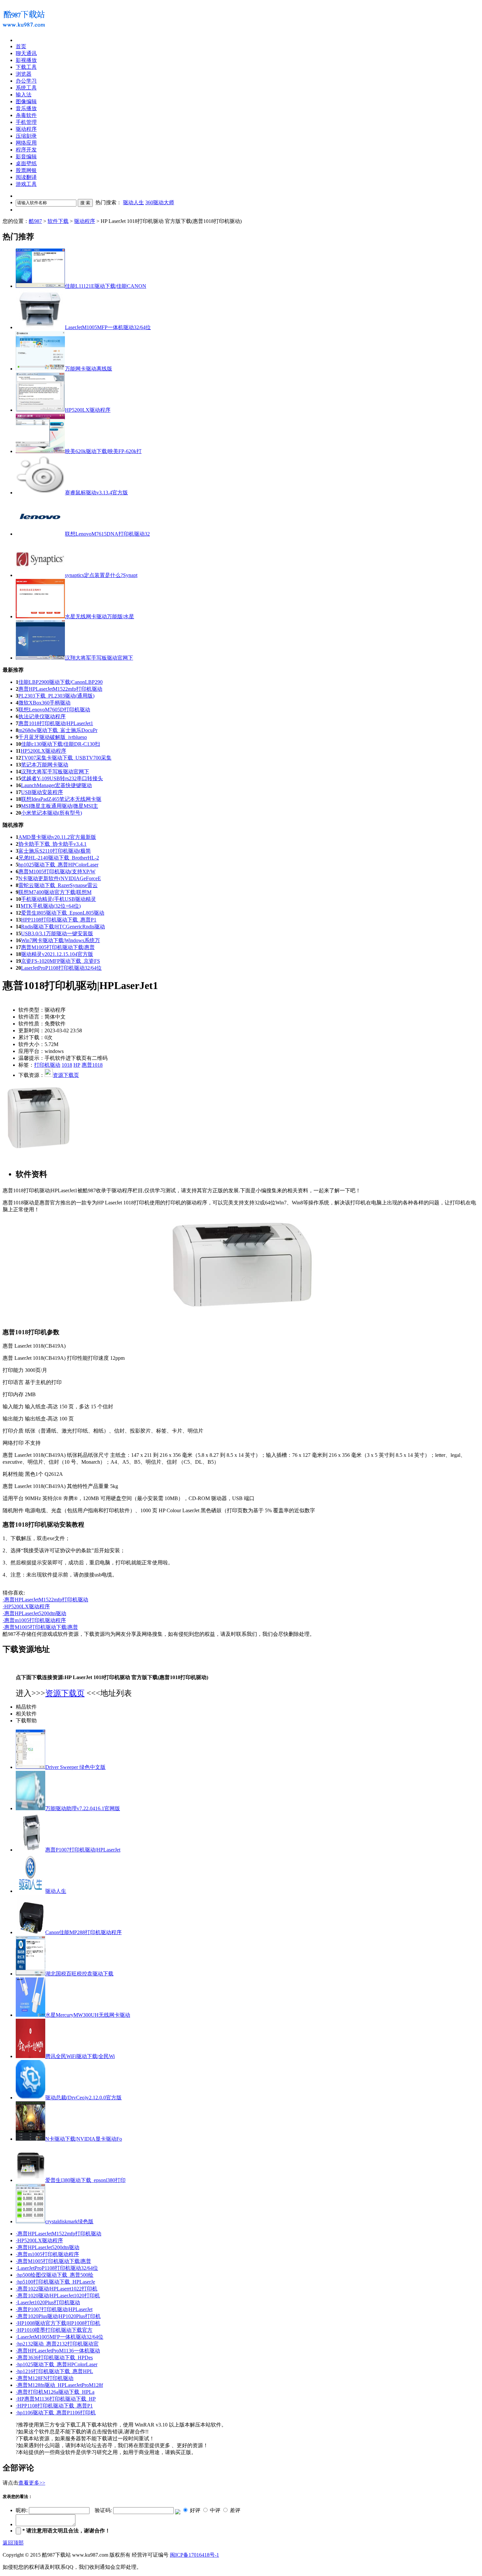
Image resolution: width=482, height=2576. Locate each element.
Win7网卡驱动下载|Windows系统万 (60, 940)
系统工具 (26, 88)
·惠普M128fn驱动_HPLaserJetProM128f (59, 2385)
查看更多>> (32, 2483)
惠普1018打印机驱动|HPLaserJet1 (56, 723)
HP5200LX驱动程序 (43, 751)
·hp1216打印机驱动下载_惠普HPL (54, 2371)
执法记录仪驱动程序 (42, 716)
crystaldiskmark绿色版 (69, 2221)
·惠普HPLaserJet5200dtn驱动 (34, 1613)
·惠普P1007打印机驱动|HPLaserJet (54, 2309)
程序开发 (26, 150)
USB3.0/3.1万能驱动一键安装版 (57, 933)
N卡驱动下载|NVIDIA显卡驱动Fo (84, 2139)
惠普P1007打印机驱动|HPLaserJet (83, 1850)
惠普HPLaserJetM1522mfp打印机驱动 (60, 689)
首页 (21, 46)
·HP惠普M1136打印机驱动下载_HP (56, 2399)
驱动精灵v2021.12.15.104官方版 (57, 954)
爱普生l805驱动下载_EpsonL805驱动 (63, 913)
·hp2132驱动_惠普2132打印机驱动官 (57, 2344)
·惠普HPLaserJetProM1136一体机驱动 (58, 2351)
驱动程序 (85, 221)
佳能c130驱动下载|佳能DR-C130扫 (60, 744)
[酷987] (24, 30)
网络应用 (26, 143)
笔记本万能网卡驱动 (45, 765)
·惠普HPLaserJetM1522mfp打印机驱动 (45, 1600)
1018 (67, 1065)
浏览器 (24, 74)
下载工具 (26, 67)
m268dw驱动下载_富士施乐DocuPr (58, 730)
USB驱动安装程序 (42, 792)
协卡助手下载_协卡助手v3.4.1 (52, 844)
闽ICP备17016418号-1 (194, 2555)
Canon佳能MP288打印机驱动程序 (83, 1932)
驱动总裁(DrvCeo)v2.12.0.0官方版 (83, 2098)
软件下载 (58, 221)
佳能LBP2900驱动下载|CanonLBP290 (60, 682)
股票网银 (26, 170)
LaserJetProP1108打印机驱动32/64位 (61, 968)
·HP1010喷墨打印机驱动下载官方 (54, 2330)
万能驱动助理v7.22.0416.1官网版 (83, 1808)
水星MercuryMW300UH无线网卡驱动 (88, 2015)
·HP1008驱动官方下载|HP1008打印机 (58, 2323)
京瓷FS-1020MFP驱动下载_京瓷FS (60, 961)
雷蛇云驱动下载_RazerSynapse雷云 (58, 885)
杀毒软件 (26, 115)
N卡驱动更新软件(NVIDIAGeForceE (60, 878)
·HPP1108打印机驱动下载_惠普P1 (54, 2406)
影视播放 (26, 60)
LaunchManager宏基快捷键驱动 (56, 785)
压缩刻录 (26, 136)
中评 (215, 2510)
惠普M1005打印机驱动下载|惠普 (58, 947)
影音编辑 (26, 157)
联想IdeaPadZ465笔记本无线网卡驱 (61, 799)
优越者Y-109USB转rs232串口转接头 (62, 778)
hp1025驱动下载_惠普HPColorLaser (58, 865)
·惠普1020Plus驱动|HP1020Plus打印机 (58, 2316)
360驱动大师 (160, 202)
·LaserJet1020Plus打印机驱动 (48, 2302)
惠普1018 (92, 1065)
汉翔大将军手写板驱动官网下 (55, 772)
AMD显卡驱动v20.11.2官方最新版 (57, 837)
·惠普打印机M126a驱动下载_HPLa (55, 2392)
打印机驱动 (47, 1065)
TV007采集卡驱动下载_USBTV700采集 (66, 758)
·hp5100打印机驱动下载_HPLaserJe (55, 2282)
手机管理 (26, 122)
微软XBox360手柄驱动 (44, 703)
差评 (235, 2510)
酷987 (35, 221)
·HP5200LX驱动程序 (26, 1606)
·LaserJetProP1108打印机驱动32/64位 (57, 2268)
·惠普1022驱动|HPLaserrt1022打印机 (57, 2289)
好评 (195, 2510)
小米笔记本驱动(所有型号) (51, 813)
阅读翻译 (26, 177)
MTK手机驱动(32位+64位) (51, 906)
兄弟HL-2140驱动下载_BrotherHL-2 (59, 858)
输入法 (24, 95)
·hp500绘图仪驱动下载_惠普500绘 (55, 2275)
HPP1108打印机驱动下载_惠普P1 (59, 920)
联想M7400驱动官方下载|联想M (55, 892)
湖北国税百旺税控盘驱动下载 (79, 1974)
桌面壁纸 (26, 163)
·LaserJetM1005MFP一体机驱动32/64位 (60, 2337)
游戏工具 (26, 184)
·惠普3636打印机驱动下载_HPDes (54, 2358)
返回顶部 (13, 2543)
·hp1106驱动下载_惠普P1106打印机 (56, 2413)
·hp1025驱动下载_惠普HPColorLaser (57, 2364)
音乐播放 (26, 108)
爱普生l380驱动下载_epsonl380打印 (85, 2180)
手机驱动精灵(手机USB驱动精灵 (59, 899)
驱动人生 (133, 202)
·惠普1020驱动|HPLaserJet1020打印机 (58, 2296)
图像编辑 (26, 101)
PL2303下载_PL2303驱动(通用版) (56, 696)
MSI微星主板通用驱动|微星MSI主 (60, 806)
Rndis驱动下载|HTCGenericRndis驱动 (63, 927)
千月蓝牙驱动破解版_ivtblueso (53, 737)
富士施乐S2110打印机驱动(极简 (55, 851)
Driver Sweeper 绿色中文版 (75, 1767)
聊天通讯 (26, 53)
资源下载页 (66, 1075)
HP (77, 1065)
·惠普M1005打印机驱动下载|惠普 (40, 1627)
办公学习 (26, 81)
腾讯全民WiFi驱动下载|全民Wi (80, 2056)
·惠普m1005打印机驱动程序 (34, 1620)
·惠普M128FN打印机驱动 (45, 2378)
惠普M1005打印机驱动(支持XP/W (57, 872)
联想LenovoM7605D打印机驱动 (54, 710)
